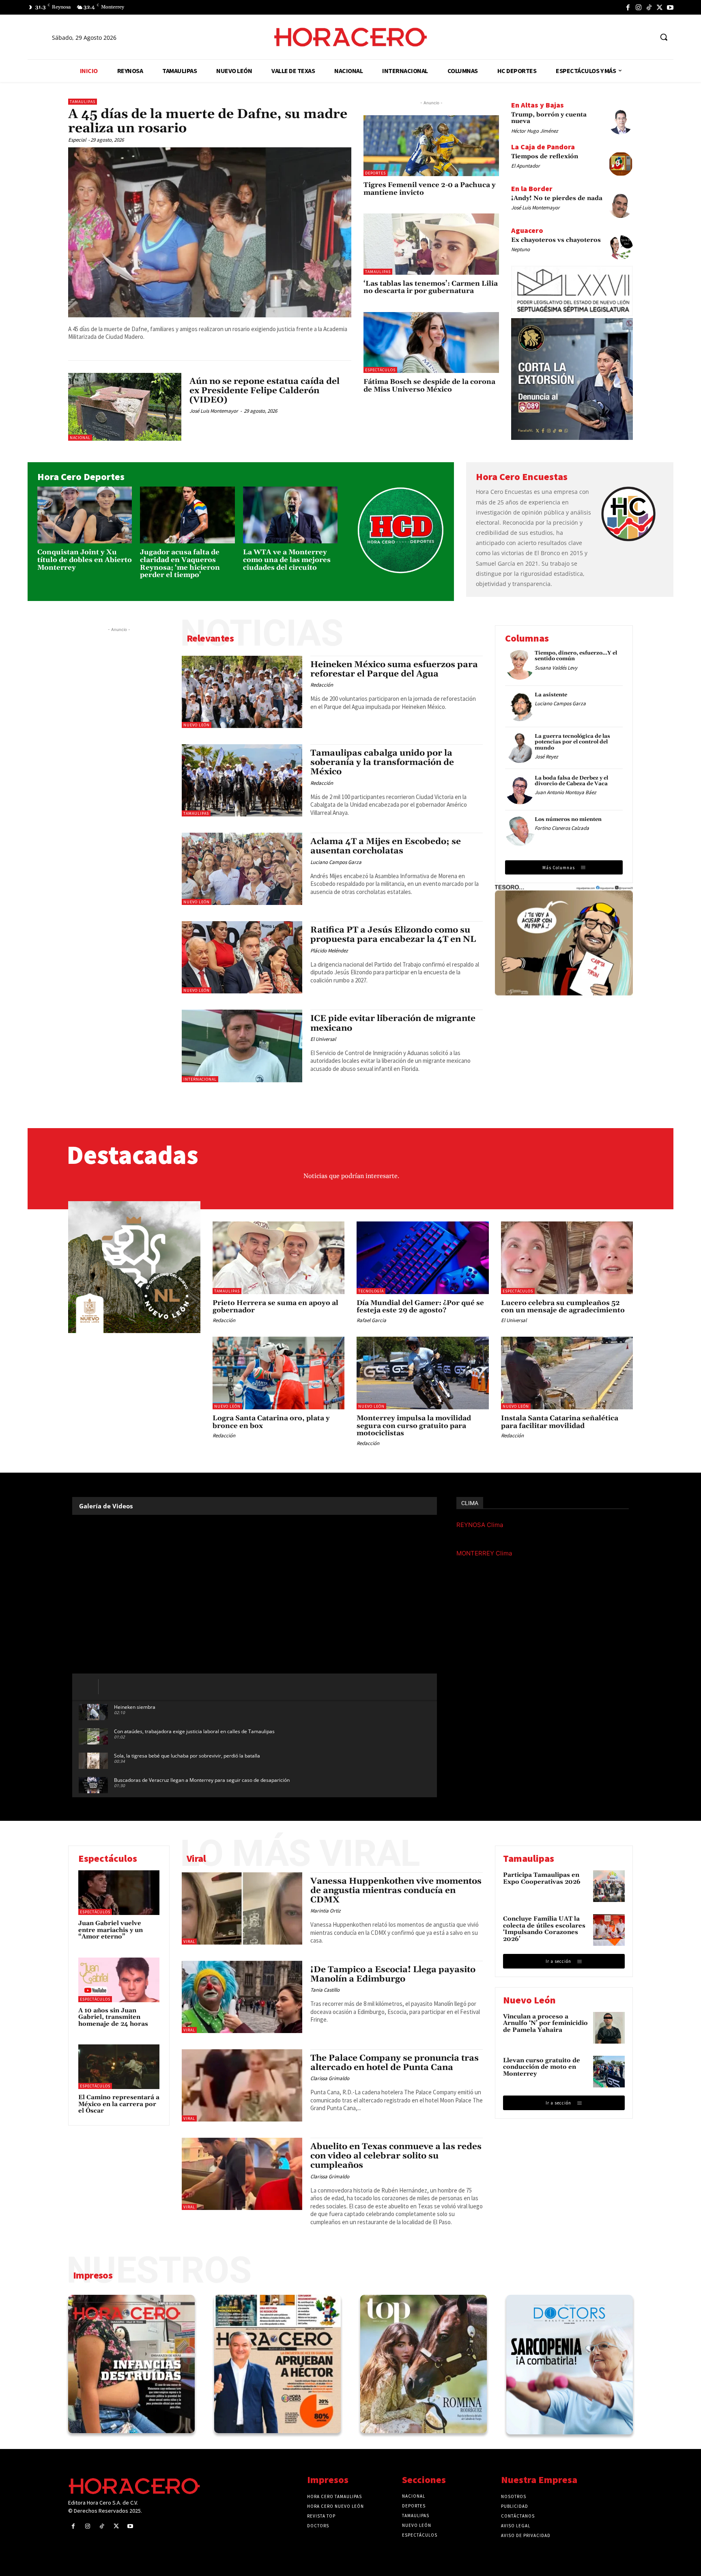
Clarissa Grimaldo (330, 2078)
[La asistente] (520, 707)
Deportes (375, 173)
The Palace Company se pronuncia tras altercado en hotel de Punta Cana (395, 2063)
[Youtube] (670, 7)
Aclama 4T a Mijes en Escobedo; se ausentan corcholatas (386, 846)
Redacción (322, 685)
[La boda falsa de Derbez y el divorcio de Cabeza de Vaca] (520, 790)
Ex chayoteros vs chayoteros (556, 240)
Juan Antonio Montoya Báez (566, 792)
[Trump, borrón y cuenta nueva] (621, 122)
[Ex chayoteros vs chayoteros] (621, 248)
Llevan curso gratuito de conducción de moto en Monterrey (542, 2067)
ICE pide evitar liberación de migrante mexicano (393, 1023)
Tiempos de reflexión (545, 156)
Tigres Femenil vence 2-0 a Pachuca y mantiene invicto (430, 189)
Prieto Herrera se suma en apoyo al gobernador (275, 1307)
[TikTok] (649, 7)
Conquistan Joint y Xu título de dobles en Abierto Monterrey (85, 560)
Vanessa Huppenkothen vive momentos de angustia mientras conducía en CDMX (396, 1891)
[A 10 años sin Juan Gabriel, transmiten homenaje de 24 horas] (119, 1980)
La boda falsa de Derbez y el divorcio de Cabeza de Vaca (571, 781)
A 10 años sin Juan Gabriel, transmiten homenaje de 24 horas (113, 2017)
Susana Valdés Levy (556, 668)
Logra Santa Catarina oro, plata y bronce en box (271, 1422)
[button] (664, 37)
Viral (189, 1942)
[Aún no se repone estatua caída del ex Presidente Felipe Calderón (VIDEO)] (125, 407)
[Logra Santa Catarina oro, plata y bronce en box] (279, 1373)
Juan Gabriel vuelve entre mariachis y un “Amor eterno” (111, 1930)
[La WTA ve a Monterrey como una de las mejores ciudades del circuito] (290, 515)
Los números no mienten (568, 819)
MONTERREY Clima (484, 1553)
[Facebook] (628, 7)
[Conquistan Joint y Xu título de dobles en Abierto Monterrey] (85, 515)
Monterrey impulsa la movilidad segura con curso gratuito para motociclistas (414, 1426)
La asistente (551, 695)
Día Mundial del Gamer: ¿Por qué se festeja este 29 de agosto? (420, 1307)
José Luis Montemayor (214, 411)
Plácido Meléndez (329, 951)
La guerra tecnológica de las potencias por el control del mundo (572, 742)
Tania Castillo (325, 1990)
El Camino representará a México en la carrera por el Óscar (119, 2104)
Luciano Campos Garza (336, 862)
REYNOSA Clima (480, 1525)
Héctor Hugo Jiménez (535, 131)
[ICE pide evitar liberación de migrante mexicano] (242, 1046)
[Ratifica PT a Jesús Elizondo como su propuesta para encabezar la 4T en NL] (242, 957)
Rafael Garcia (371, 1320)
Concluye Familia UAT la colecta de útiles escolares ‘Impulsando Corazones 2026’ (544, 1929)
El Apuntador (526, 166)
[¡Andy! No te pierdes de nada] (621, 206)
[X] (660, 7)
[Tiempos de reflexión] (621, 164)
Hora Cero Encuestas (522, 477)
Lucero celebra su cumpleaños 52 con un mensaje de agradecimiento (563, 1307)
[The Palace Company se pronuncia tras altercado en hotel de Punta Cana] (242, 2085)
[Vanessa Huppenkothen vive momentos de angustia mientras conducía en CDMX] (242, 1908)
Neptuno (520, 249)
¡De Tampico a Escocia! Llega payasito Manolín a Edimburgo (393, 1974)
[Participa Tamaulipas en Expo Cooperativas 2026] (609, 1886)
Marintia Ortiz (326, 1911)
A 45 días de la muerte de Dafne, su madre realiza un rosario (208, 121)
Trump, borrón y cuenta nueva (549, 118)
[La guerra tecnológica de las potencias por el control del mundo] (520, 748)
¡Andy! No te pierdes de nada (557, 198)
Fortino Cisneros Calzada (562, 828)
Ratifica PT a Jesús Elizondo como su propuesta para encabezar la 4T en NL (393, 935)
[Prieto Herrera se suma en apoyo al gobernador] (279, 1258)
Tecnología (371, 1291)
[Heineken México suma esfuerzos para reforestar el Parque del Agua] (242, 692)
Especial (77, 140)
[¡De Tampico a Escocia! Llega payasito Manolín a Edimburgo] (242, 1997)
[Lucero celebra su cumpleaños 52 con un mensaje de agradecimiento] (567, 1258)
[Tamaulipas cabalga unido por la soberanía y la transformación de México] (242, 780)
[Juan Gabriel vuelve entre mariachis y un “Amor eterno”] (119, 1893)
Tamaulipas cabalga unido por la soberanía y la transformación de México (382, 762)
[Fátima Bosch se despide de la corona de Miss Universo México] (431, 342)
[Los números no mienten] (520, 831)
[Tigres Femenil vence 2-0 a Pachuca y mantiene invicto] (431, 146)
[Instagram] (639, 7)
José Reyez (546, 757)
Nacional (80, 438)
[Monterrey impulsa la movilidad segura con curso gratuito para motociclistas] (423, 1373)
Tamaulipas (83, 102)
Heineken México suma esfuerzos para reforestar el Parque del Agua (394, 669)
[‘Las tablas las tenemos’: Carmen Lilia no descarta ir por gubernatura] (431, 244)
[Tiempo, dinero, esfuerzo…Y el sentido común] (520, 665)
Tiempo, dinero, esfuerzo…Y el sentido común (576, 656)
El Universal (323, 1039)
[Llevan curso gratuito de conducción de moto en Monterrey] (609, 2072)
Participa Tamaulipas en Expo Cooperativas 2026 (542, 1878)
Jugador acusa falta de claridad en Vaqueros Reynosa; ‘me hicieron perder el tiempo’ (180, 564)
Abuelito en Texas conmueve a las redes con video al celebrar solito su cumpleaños (396, 2156)
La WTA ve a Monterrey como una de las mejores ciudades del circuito (287, 560)
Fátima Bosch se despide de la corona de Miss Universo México (429, 386)
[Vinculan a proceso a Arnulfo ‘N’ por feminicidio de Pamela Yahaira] (609, 2028)
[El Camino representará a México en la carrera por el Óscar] (119, 2067)
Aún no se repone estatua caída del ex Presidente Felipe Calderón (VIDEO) (264, 391)
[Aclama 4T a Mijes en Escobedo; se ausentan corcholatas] (242, 869)
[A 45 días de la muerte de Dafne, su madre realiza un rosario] (210, 232)
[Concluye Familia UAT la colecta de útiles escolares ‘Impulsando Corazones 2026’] (609, 1930)
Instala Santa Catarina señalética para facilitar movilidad (560, 1422)
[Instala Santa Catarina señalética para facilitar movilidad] (567, 1373)
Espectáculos (380, 370)
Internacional (200, 1079)
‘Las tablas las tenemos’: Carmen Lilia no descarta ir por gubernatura (431, 288)
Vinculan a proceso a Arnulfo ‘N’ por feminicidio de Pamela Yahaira (545, 2023)
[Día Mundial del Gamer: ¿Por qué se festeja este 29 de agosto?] (423, 1258)
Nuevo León (197, 725)
